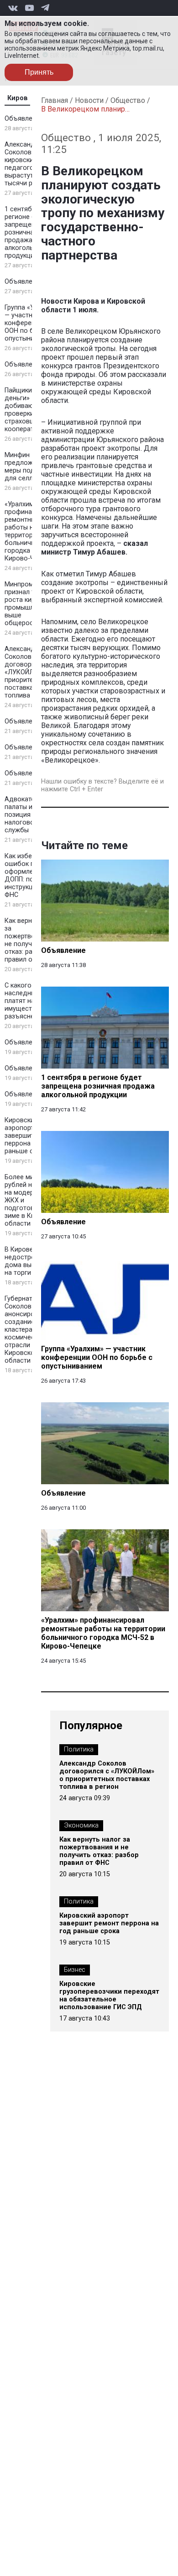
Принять (39, 72)
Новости (89, 100)
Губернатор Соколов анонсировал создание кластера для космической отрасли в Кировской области (25, 1330)
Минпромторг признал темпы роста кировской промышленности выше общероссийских (32, 604)
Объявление (24, 119)
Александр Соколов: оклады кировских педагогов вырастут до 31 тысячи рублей (31, 164)
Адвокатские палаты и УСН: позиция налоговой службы (26, 815)
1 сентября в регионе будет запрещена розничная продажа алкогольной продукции (27, 232)
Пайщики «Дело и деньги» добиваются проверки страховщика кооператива (32, 410)
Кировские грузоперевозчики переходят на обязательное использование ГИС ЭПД (109, 1996)
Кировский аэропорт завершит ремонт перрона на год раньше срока (32, 1136)
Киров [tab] (18, 98)
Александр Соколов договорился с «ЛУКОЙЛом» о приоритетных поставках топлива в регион (32, 672)
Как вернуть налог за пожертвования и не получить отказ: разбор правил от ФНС (99, 1851)
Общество (128, 100)
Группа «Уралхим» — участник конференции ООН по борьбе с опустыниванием (32, 323)
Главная (55, 100)
